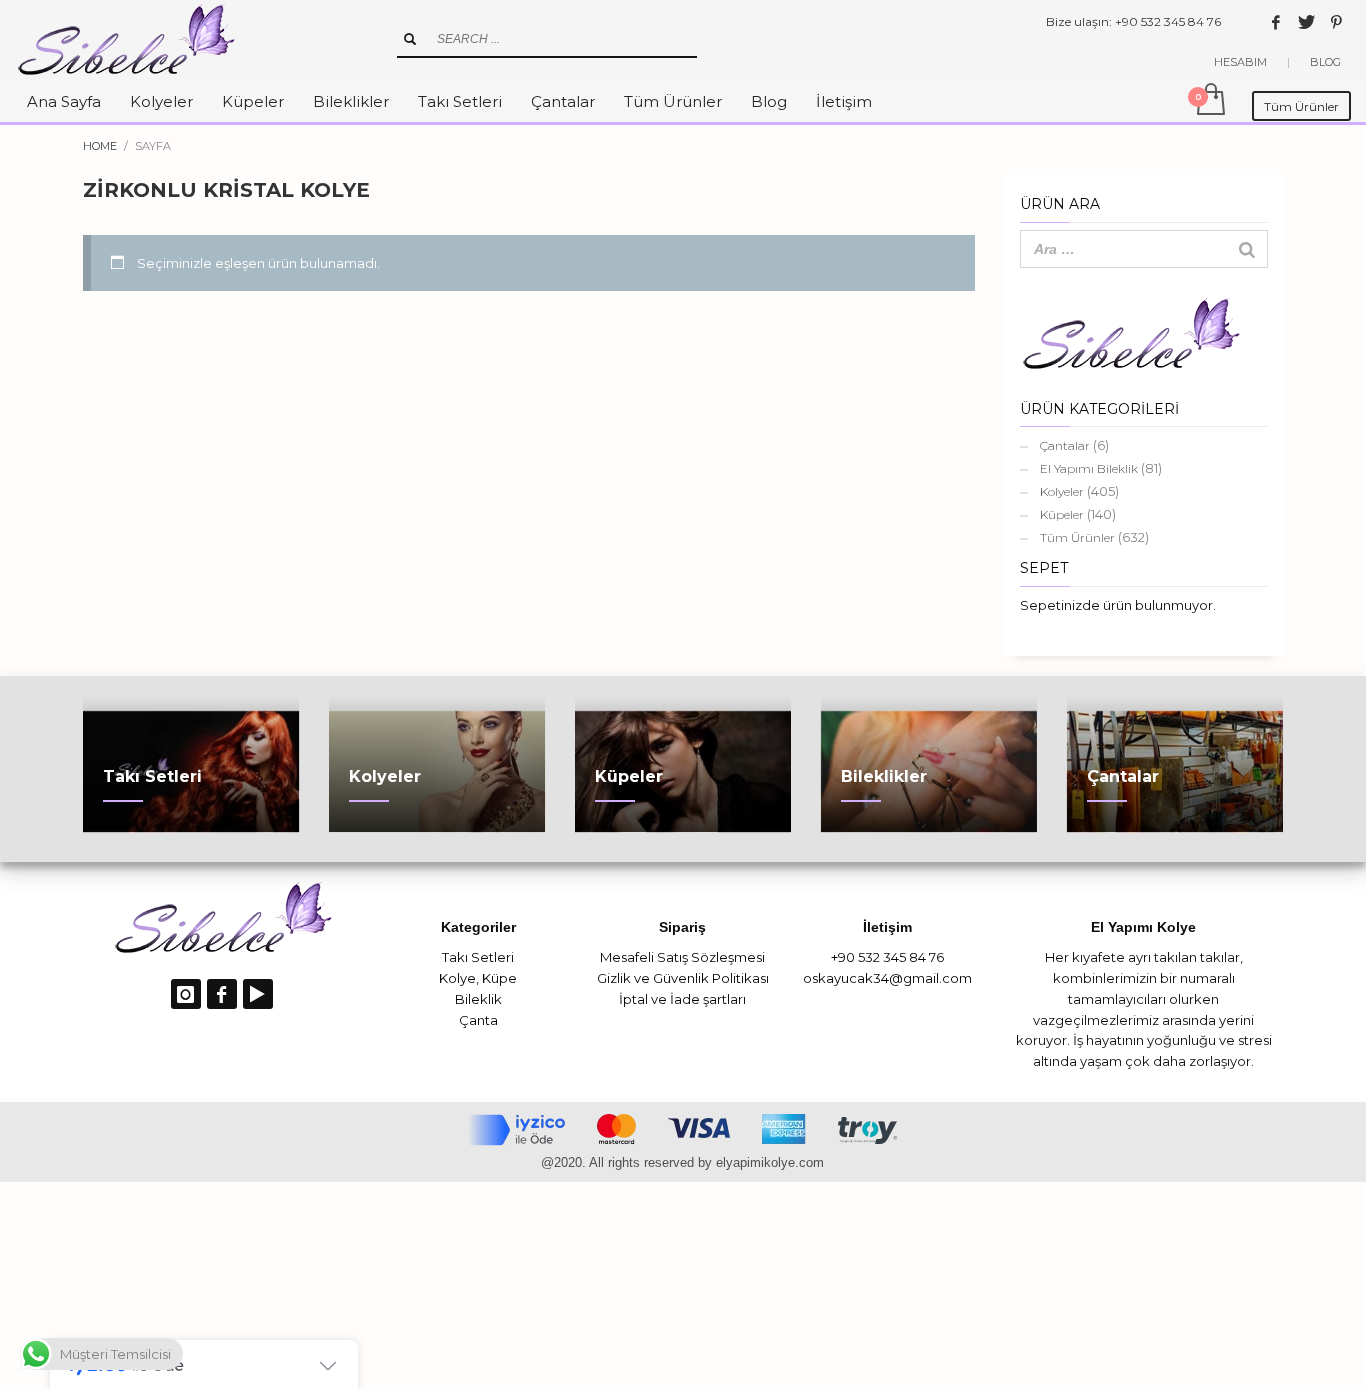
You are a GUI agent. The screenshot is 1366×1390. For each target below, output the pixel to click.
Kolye (457, 978)
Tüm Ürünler (1077, 537)
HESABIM (1240, 62)
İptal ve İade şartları (682, 999)
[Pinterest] (1336, 22)
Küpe (499, 978)
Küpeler (1062, 514)
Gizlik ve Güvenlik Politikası (683, 978)
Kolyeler (1062, 491)
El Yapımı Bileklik (1089, 468)
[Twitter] (1306, 22)
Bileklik (478, 999)
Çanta (478, 1020)
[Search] (1247, 249)
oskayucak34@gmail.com (887, 978)
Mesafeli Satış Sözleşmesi (682, 957)
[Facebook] (1276, 22)
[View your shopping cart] (1209, 101)
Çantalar (1065, 445)
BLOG (1325, 62)
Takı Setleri (478, 957)
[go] (410, 39)
